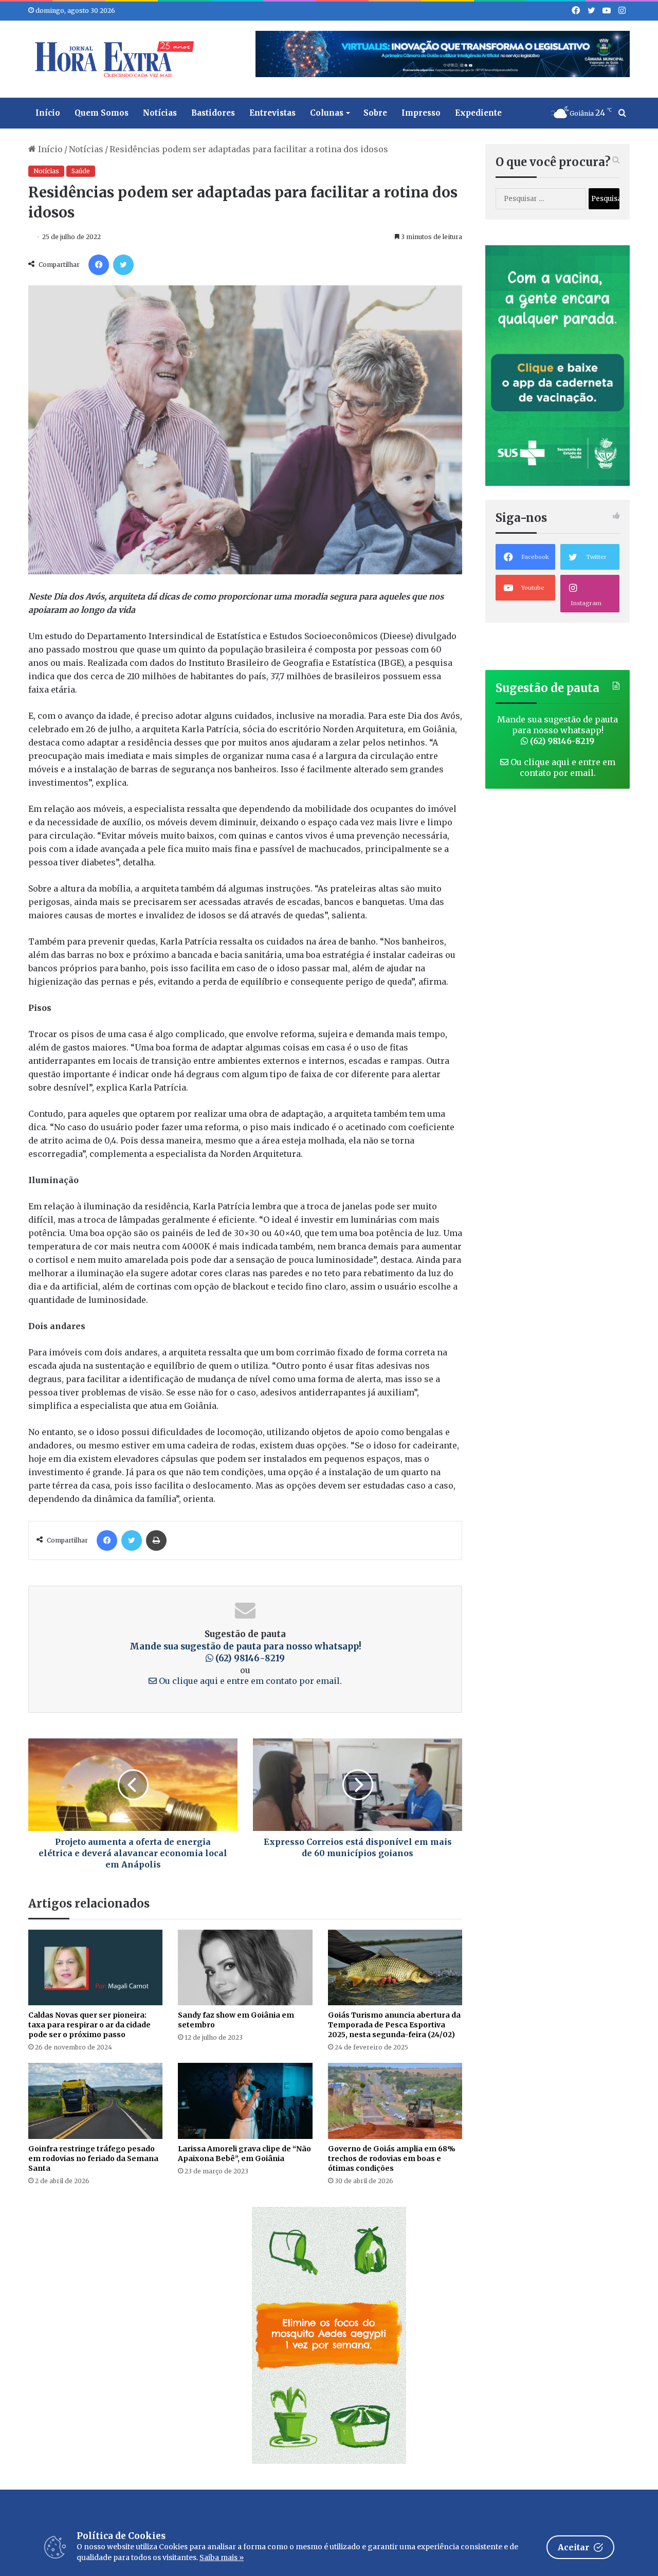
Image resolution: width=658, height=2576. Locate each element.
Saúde (81, 171)
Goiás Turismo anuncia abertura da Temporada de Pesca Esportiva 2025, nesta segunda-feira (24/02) (394, 2025)
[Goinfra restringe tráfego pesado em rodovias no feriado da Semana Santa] (95, 2101)
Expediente (478, 113)
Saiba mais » (222, 2557)
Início (48, 113)
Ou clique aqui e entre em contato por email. (249, 1681)
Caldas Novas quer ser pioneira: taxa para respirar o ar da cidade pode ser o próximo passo (89, 2025)
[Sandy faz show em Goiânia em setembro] (245, 1967)
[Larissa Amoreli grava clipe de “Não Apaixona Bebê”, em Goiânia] (245, 2101)
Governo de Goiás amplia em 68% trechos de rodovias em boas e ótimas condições (392, 2158)
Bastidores (213, 113)
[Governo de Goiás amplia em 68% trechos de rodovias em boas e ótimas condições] (395, 2101)
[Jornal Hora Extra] (112, 59)
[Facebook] (99, 265)
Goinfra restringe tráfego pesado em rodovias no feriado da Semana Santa (93, 2158)
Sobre (375, 113)
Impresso (421, 113)
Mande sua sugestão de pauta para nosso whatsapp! (245, 1653)
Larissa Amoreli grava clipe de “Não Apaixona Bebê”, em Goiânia (244, 2154)
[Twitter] (123, 265)
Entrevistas (272, 113)
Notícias (160, 113)
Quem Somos (102, 113)
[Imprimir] (156, 1540)
